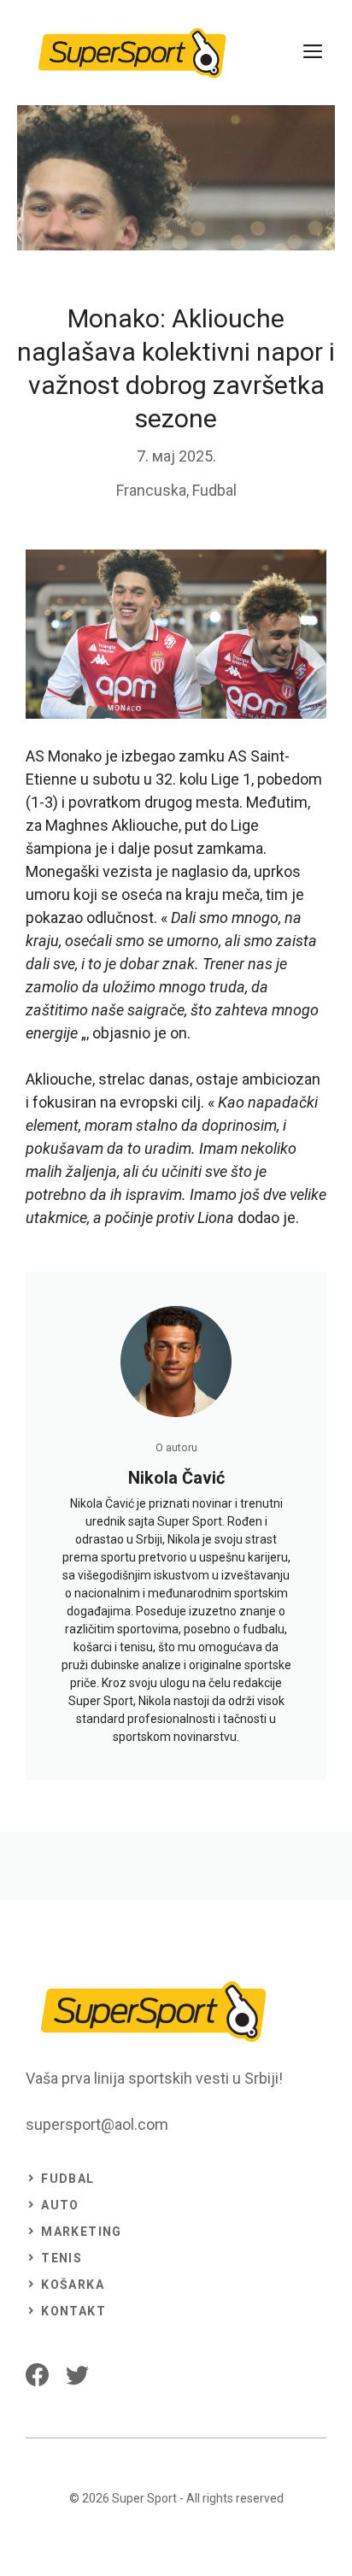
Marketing (82, 2232)
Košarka (73, 2285)
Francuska (151, 490)
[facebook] (37, 2375)
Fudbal (214, 490)
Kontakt (73, 2311)
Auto (60, 2205)
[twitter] (77, 2375)
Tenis (62, 2258)
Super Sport (144, 2498)
